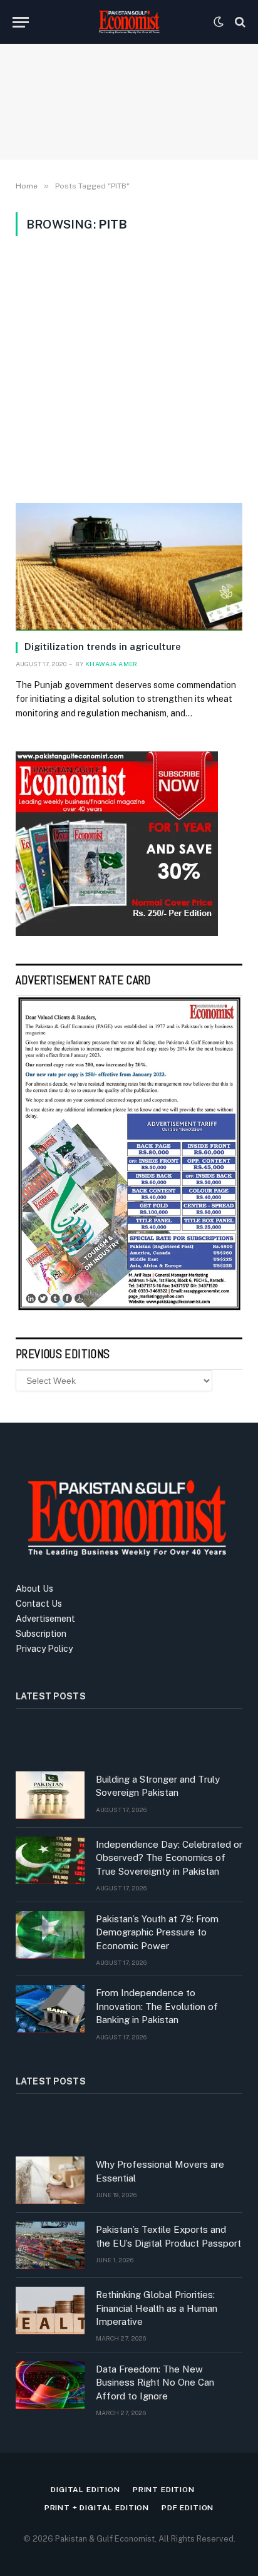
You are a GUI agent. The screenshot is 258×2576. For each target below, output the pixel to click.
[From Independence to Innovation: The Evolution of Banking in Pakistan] (50, 2009)
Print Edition (164, 2490)
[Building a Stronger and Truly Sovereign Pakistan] (50, 1795)
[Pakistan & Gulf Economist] (129, 22)
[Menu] (21, 22)
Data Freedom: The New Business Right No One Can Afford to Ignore (155, 2383)
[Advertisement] (129, 369)
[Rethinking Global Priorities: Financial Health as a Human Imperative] (50, 2311)
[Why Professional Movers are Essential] (50, 2180)
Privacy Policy (44, 1649)
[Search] (239, 22)
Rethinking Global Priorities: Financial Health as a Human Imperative (157, 2308)
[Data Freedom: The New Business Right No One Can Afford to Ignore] (50, 2385)
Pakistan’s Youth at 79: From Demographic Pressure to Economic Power (157, 1932)
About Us (34, 1589)
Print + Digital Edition (97, 2508)
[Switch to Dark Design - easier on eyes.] (219, 22)
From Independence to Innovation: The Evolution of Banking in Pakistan (157, 2006)
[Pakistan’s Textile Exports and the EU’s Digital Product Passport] (50, 2245)
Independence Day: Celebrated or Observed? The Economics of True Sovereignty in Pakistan (169, 1858)
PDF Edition (188, 2508)
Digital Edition (85, 2490)
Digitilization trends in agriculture (103, 647)
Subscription (41, 1634)
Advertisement (45, 1619)
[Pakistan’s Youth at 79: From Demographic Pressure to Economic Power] (50, 1935)
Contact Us (39, 1604)
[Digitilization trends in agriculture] (129, 567)
